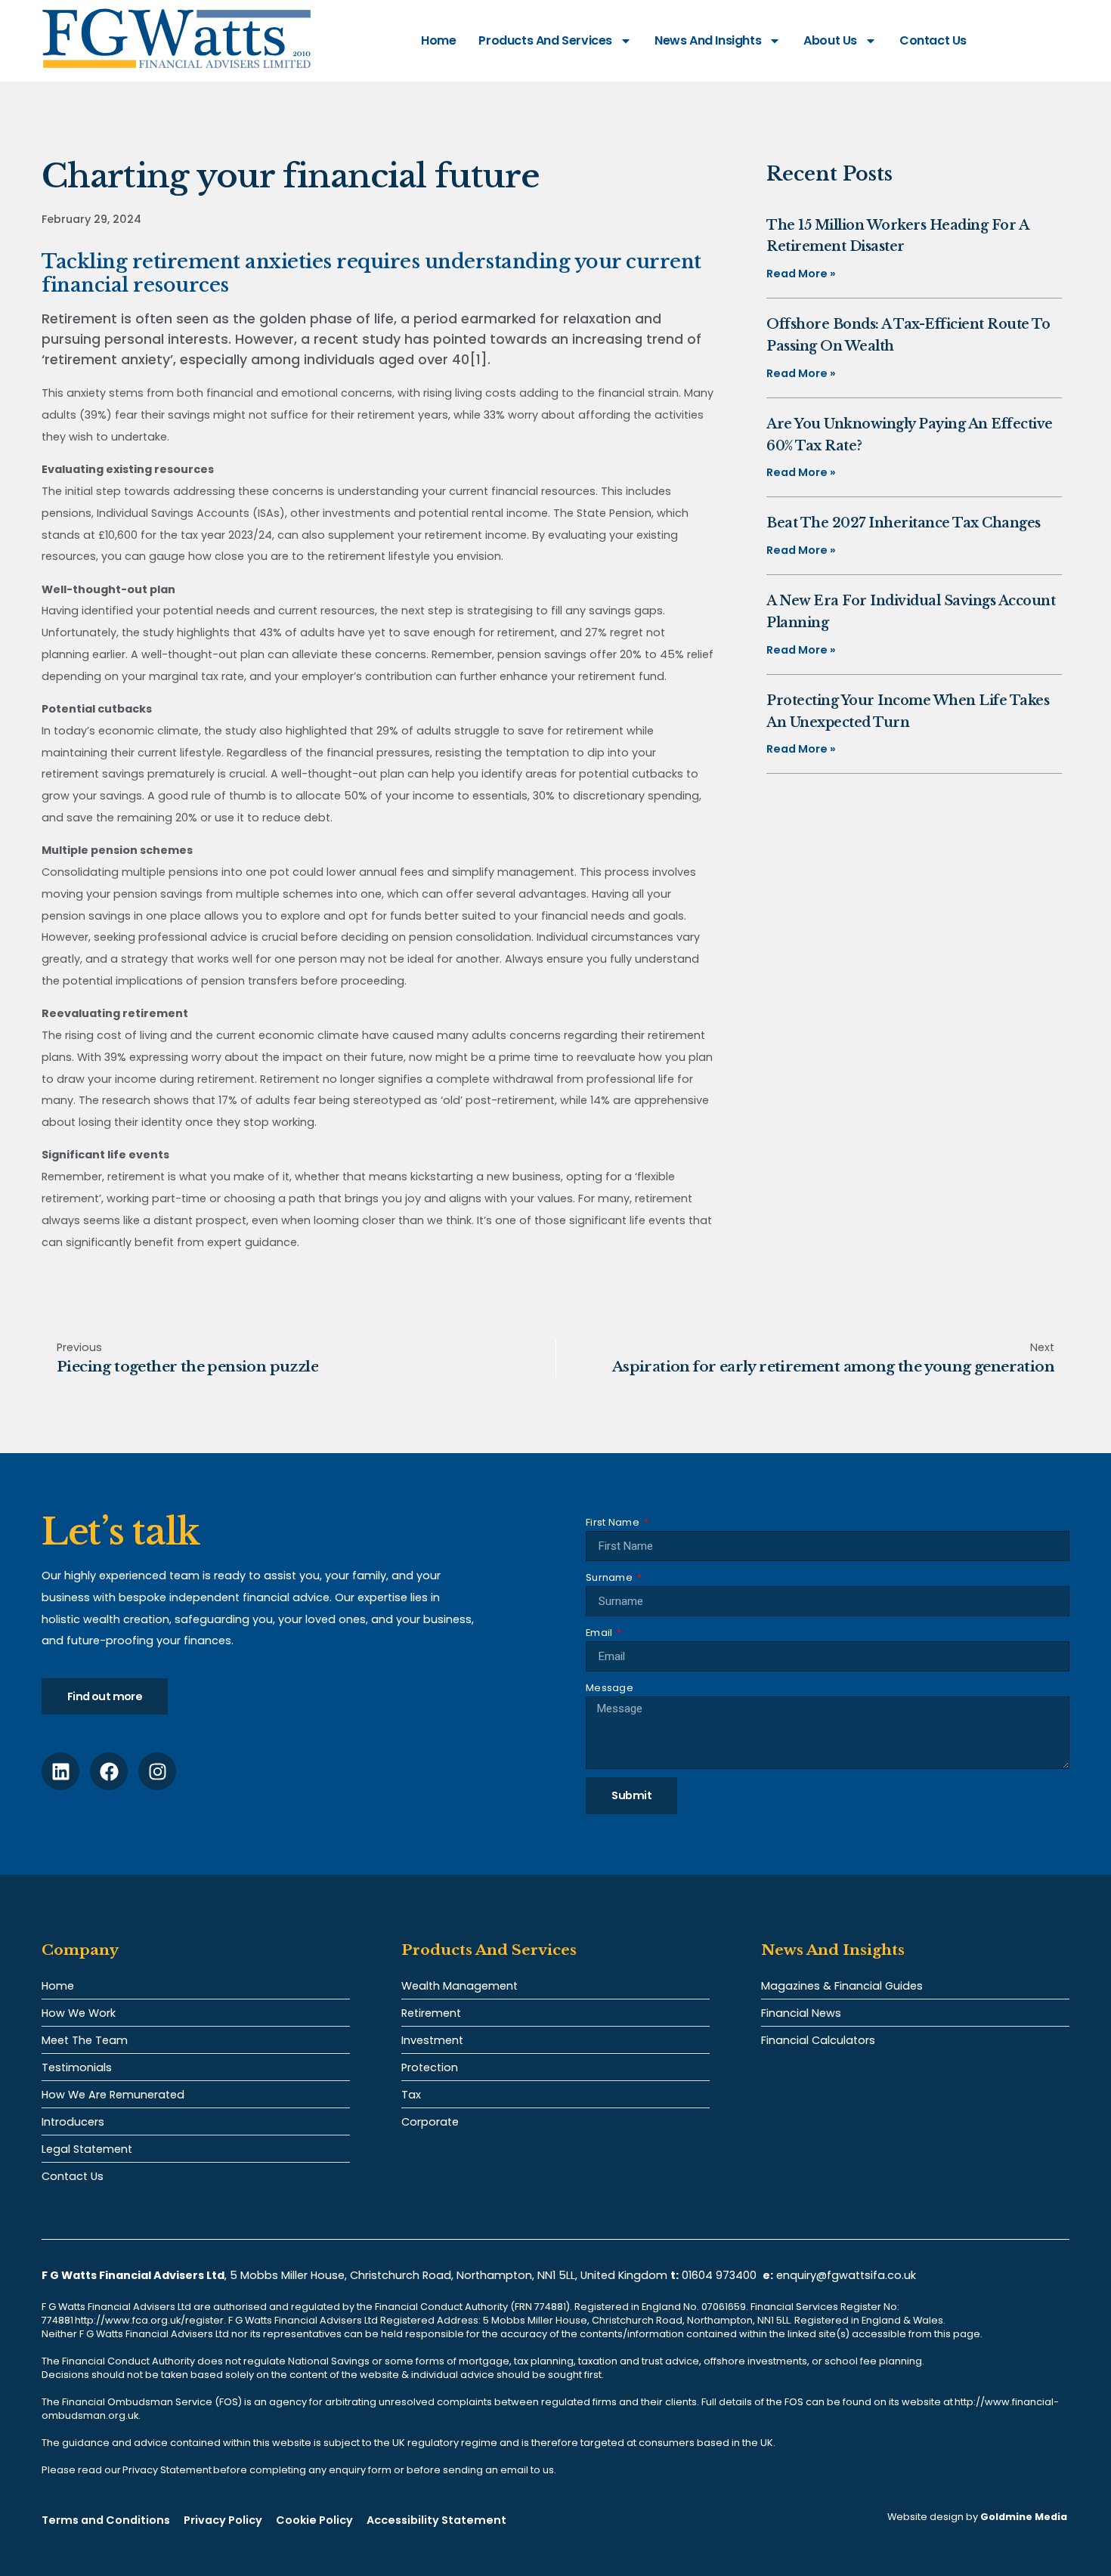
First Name (614, 1522)
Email (600, 1633)
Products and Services (545, 40)
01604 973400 (719, 2275)
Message (610, 1688)
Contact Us (933, 40)
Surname (610, 1577)
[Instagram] (157, 1771)
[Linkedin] (60, 1771)
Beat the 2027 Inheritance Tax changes (904, 523)
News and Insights (708, 40)
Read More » (801, 274)
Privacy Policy (223, 2520)
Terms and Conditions (106, 2520)
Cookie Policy (314, 2520)
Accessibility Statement (436, 2520)
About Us (830, 40)
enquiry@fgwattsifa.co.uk (848, 2275)
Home (438, 40)
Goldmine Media (1024, 2517)
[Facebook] (109, 1771)
